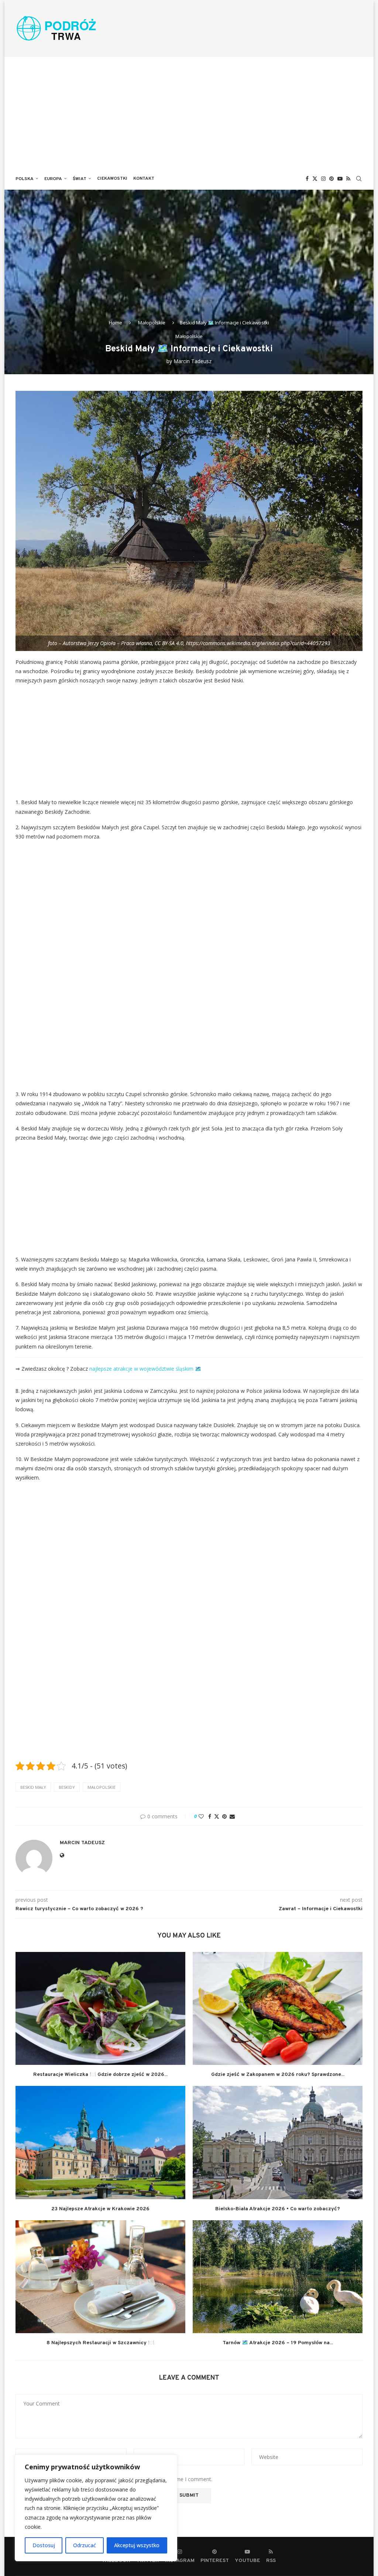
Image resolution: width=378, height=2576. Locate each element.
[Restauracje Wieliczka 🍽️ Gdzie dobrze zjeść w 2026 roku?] (100, 2009)
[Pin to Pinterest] (224, 1816)
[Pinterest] (331, 179)
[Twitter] (315, 179)
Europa (53, 179)
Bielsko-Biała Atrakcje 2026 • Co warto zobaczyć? (278, 2209)
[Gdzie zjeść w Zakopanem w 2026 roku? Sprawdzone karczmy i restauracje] (278, 2009)
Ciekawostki (112, 179)
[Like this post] (201, 1816)
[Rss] (348, 179)
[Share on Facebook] (210, 1816)
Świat (80, 179)
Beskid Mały (33, 1787)
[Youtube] (340, 179)
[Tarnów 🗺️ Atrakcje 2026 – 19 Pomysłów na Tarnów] (278, 2277)
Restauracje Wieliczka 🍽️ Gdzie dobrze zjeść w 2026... (100, 2075)
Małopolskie (152, 323)
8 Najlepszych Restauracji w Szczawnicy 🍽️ (100, 2343)
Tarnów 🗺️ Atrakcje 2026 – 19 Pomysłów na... (278, 2343)
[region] (96, 2508)
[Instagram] (323, 179)
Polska (25, 179)
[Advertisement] (189, 112)
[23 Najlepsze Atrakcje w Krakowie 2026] (100, 2143)
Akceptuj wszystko (137, 2545)
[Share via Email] (232, 1816)
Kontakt (144, 179)
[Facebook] (307, 179)
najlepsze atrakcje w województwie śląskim (141, 1369)
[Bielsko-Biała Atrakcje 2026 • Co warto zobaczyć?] (278, 2143)
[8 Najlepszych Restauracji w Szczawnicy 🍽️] (100, 2277)
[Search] (359, 179)
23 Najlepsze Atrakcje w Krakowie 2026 (100, 2209)
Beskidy (67, 1787)
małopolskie (102, 1787)
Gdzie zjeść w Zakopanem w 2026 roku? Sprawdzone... (278, 2075)
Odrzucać (85, 2545)
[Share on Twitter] (217, 1816)
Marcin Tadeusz (193, 361)
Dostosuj (44, 2545)
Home (116, 323)
